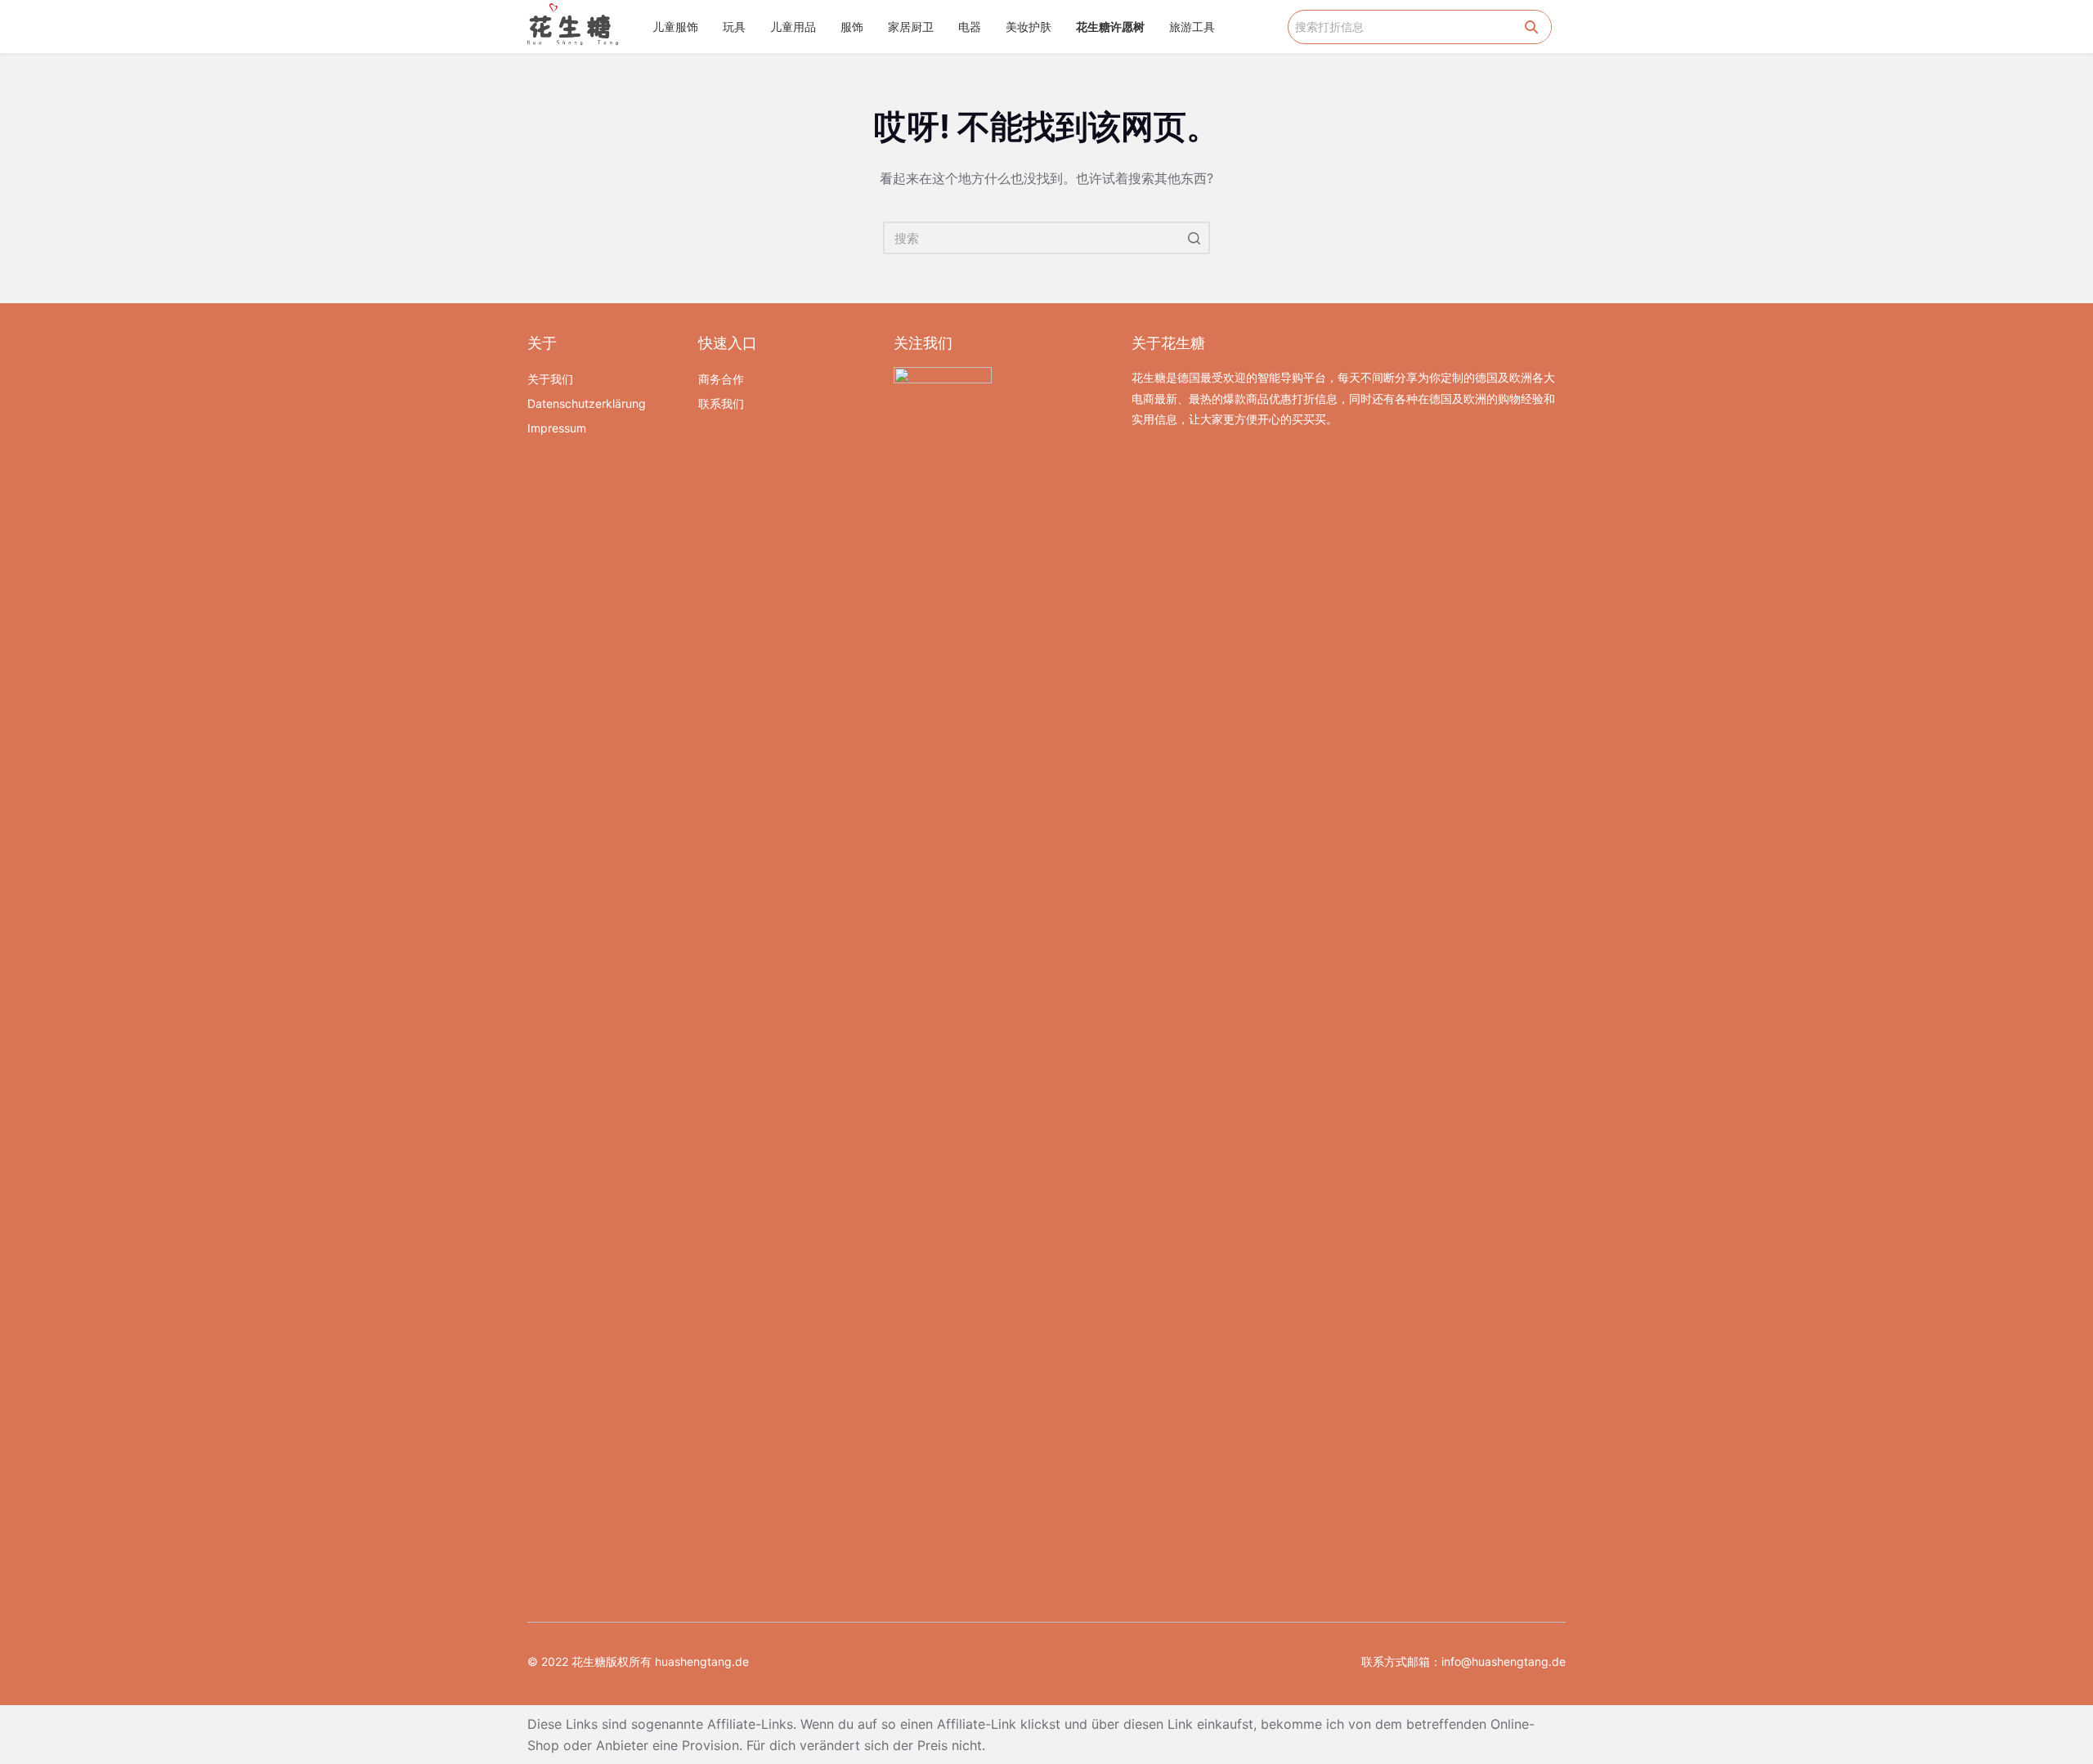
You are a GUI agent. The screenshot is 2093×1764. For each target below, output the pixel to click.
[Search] (1531, 27)
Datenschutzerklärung (587, 403)
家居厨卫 (911, 27)
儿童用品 (793, 27)
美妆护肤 (1029, 27)
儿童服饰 (675, 27)
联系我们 (721, 403)
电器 (970, 27)
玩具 (734, 27)
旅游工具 (1192, 27)
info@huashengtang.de (1504, 1661)
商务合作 (721, 379)
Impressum (557, 428)
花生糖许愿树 (1110, 27)
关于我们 (550, 379)
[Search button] (1194, 238)
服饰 (852, 27)
